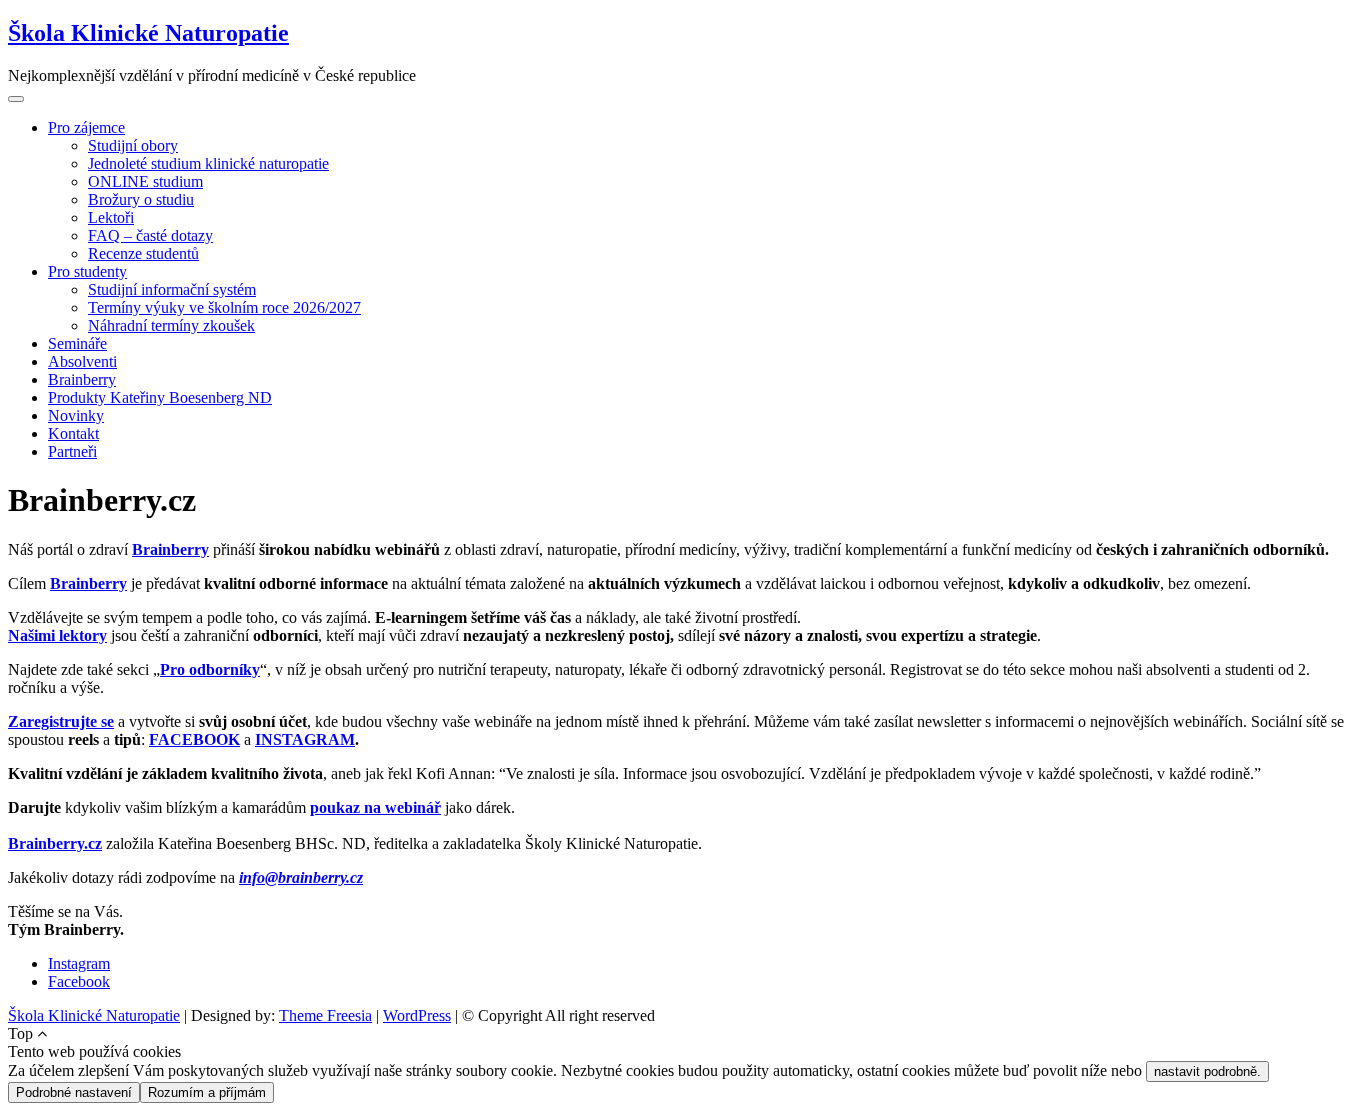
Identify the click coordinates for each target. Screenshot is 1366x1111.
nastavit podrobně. (1207, 1071)
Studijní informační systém (172, 289)
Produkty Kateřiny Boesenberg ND (160, 397)
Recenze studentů (143, 253)
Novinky (76, 415)
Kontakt (73, 433)
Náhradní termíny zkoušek (171, 325)
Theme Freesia (325, 1015)
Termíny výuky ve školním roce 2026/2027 (224, 307)
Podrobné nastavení (74, 1092)
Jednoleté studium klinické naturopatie (208, 163)
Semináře (77, 343)
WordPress (417, 1015)
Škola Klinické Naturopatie (148, 33)
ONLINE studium (145, 181)
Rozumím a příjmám (207, 1092)
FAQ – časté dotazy (150, 235)
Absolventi (82, 361)
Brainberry (82, 379)
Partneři (72, 451)
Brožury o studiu (141, 199)
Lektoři (111, 217)
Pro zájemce (86, 127)
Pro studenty (87, 271)
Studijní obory (133, 145)
